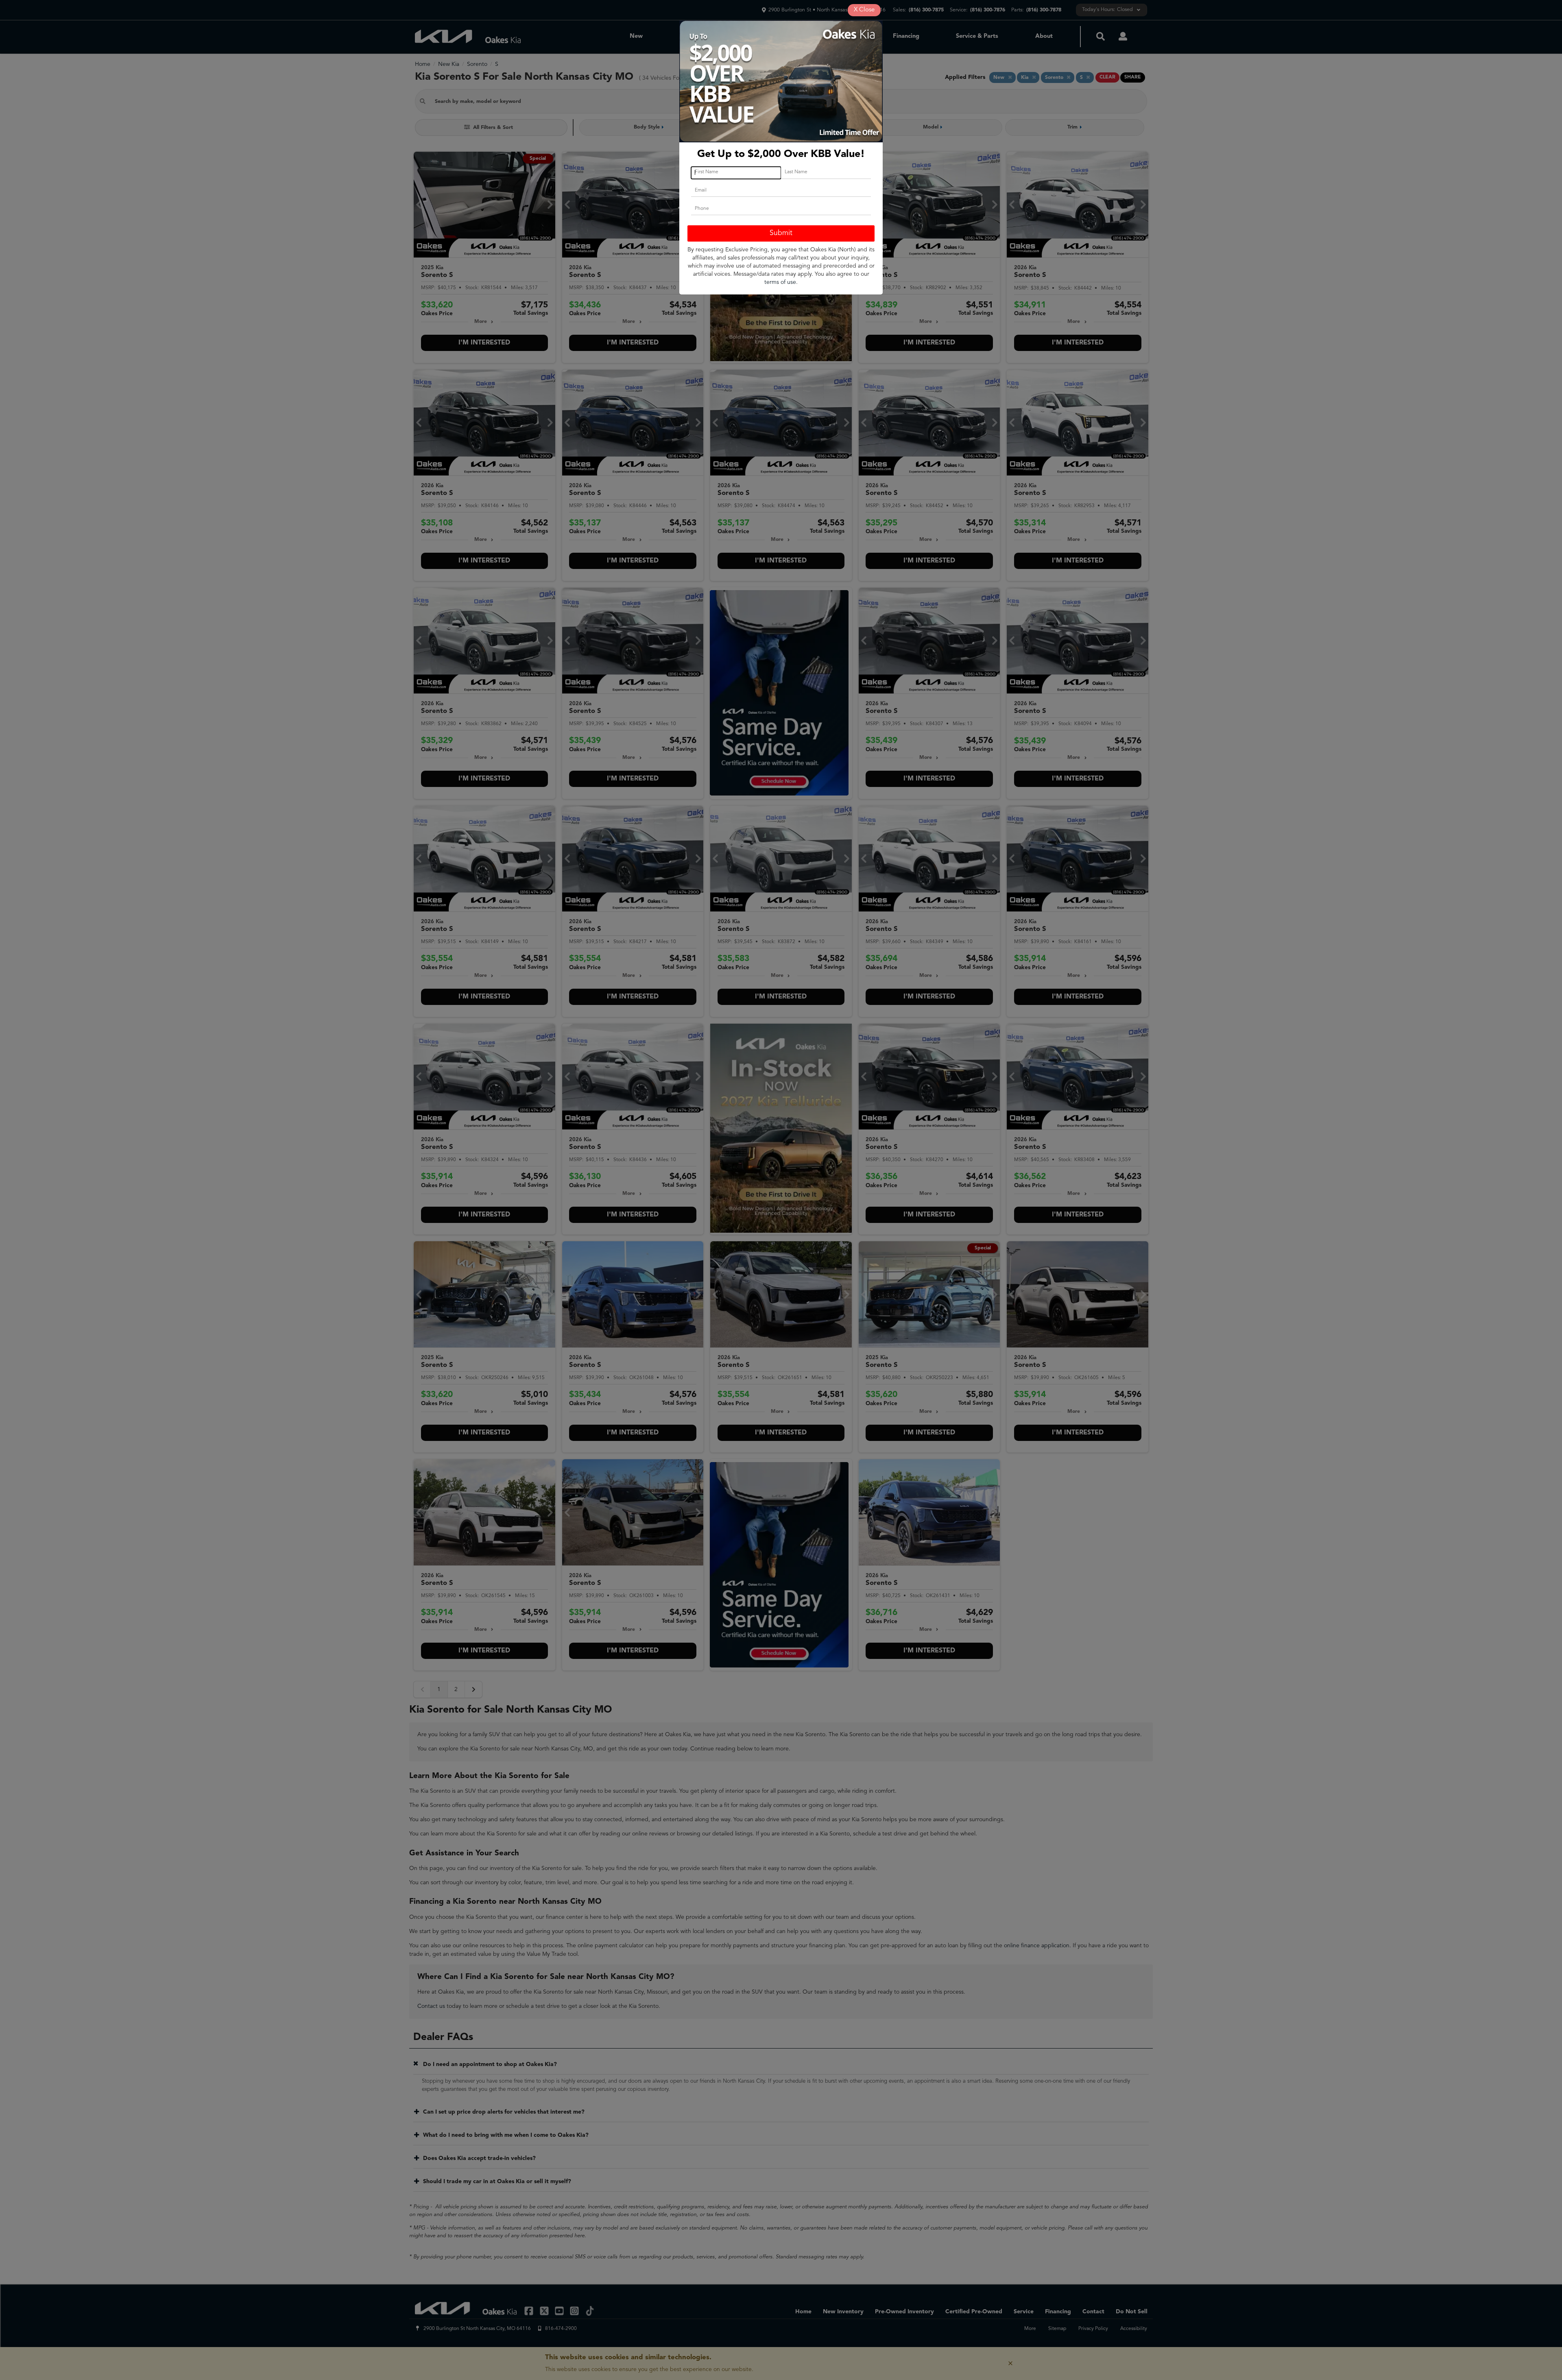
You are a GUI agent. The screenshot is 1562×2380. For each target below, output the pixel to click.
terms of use (780, 282)
